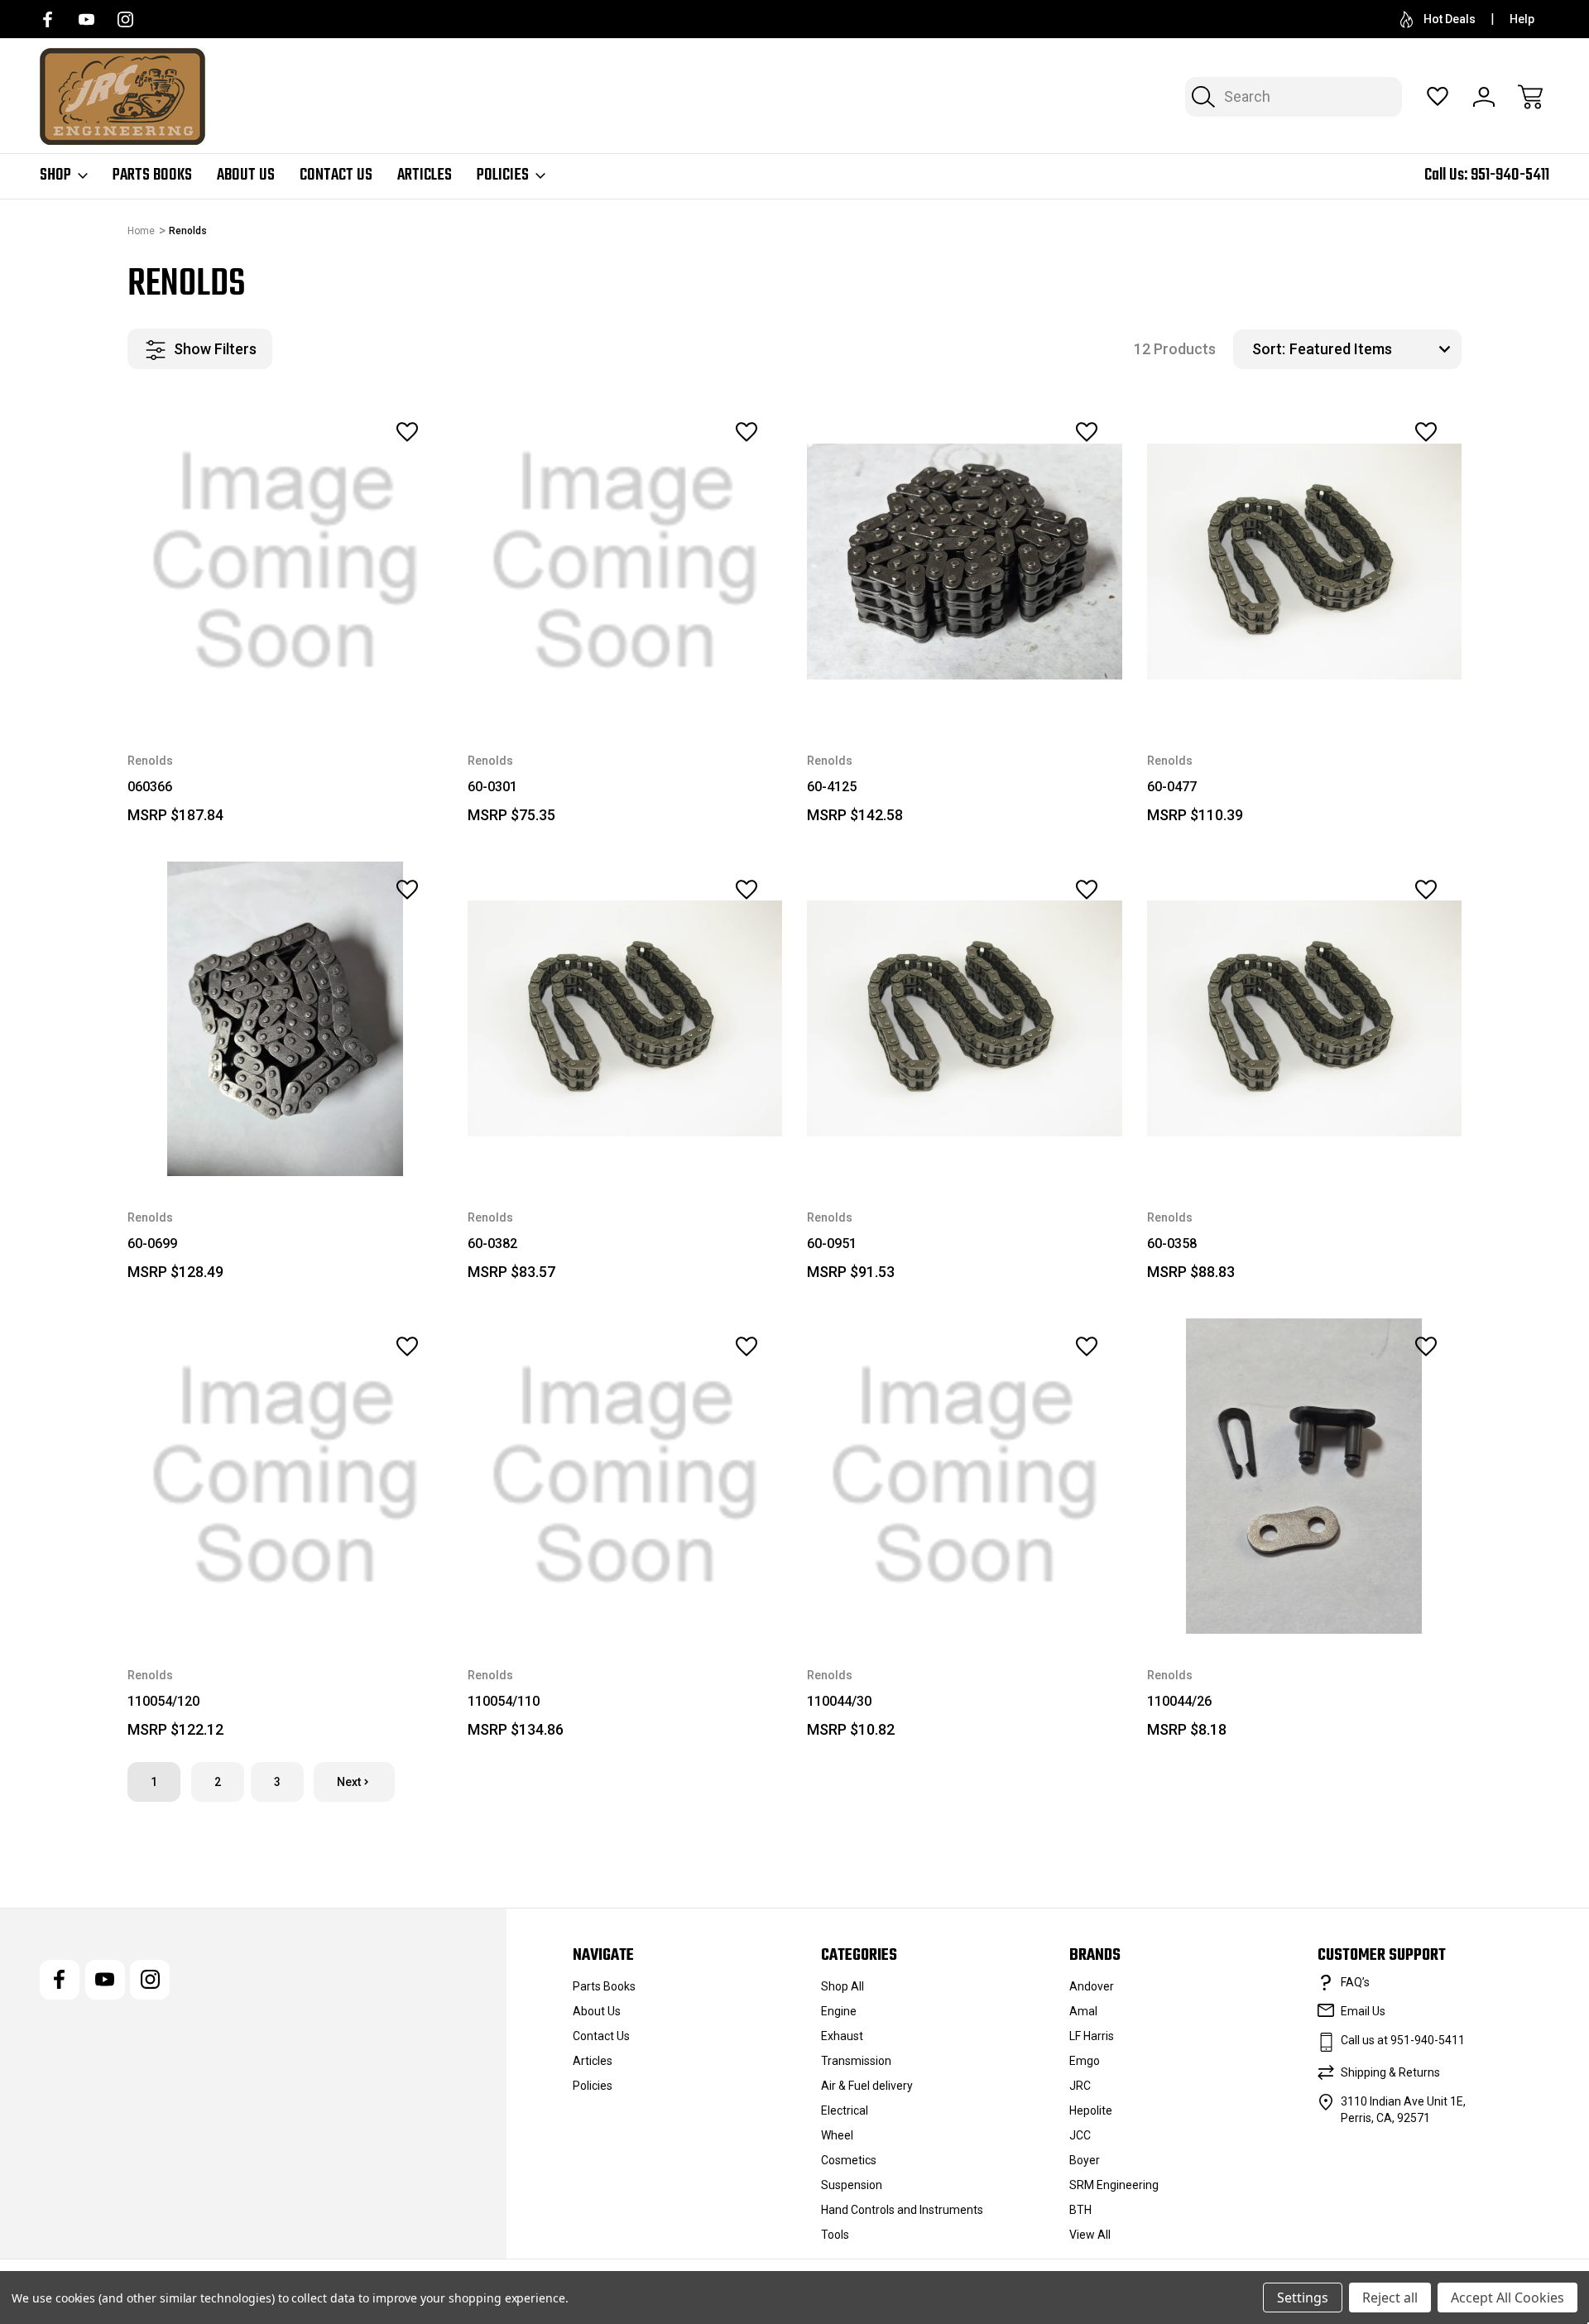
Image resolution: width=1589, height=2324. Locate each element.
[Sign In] (1484, 97)
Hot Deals (1450, 19)
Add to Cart (964, 682)
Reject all (1390, 2298)
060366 (150, 787)
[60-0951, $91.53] (965, 1019)
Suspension (852, 2185)
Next (349, 1782)
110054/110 (504, 1701)
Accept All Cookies (1507, 2298)
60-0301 (492, 787)
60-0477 (1172, 787)
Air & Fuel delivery (867, 2086)
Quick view (362, 468)
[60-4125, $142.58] (965, 562)
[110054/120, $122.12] (285, 1476)
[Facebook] (48, 19)
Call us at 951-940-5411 (1403, 2040)
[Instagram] (125, 19)
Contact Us (336, 175)
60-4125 (832, 787)
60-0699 (152, 1244)
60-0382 (492, 1244)
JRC (1080, 2086)
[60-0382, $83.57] (625, 1019)
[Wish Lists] (1438, 97)
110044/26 (1179, 1701)
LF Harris (1092, 2036)
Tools (835, 2235)
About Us (246, 175)
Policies (503, 175)
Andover (1092, 1986)
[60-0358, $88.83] (1305, 1019)
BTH (1080, 2210)
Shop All (843, 1986)
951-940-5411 (1510, 175)
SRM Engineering (1114, 2185)
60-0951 (832, 1244)
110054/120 (163, 1701)
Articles (425, 175)
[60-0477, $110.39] (1305, 562)
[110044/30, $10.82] (965, 1476)
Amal (1083, 2011)
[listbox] (1373, 349)
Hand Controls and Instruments (902, 2210)
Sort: (1269, 349)
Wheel (837, 2135)
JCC (1080, 2135)
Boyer (1085, 2160)
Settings (1303, 2298)
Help (1522, 19)
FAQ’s (1355, 1982)
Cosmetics (849, 2160)
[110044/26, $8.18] (1305, 1476)
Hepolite (1091, 2110)
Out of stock (285, 682)
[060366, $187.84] (285, 562)
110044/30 (839, 1701)
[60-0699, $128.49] (285, 1019)
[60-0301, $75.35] (625, 562)
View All (1090, 2235)
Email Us (1363, 2011)
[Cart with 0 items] (1530, 97)
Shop (55, 175)
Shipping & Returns (1390, 2072)
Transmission (856, 2061)
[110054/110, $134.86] (625, 1476)
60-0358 (1172, 1244)
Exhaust (842, 2036)
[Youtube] (86, 19)
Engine (839, 2011)
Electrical (845, 2110)
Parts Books (152, 175)
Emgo (1085, 2061)
